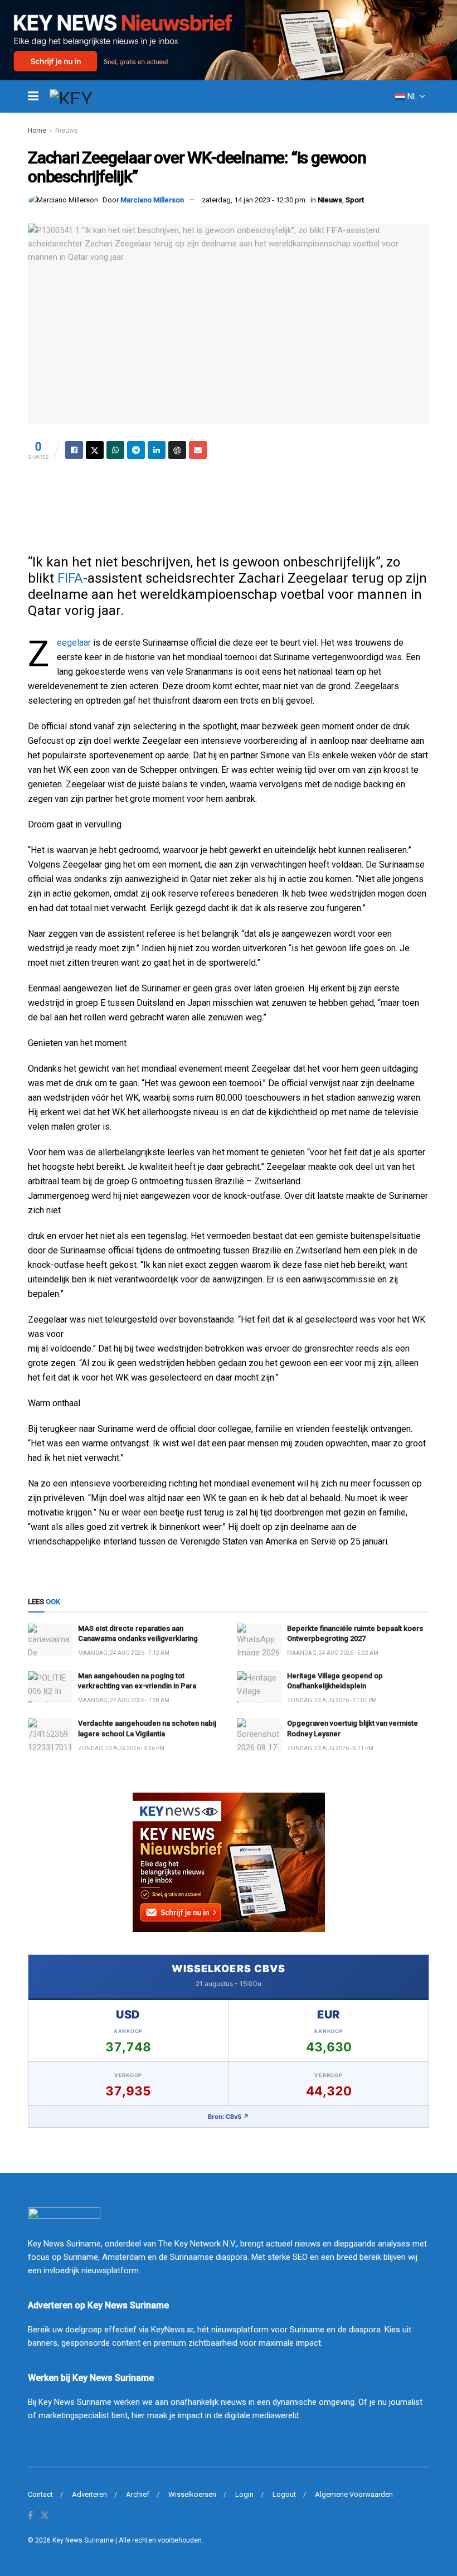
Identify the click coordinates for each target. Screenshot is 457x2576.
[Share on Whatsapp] (115, 450)
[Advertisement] (229, 503)
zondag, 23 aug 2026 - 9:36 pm (121, 1748)
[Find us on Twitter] (45, 2516)
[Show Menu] (33, 96)
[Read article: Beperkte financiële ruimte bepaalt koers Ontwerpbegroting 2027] (259, 1640)
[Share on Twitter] (95, 450)
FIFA (70, 578)
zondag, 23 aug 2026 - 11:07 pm (332, 1700)
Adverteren (89, 2494)
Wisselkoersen (192, 2494)
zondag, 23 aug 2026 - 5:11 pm (330, 1748)
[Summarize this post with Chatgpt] (177, 450)
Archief (138, 2494)
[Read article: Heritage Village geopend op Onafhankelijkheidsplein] (259, 1687)
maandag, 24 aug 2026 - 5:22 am (333, 1653)
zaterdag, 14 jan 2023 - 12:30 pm (254, 200)
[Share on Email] (198, 450)
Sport (355, 200)
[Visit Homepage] (91, 96)
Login (244, 2494)
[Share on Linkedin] (157, 450)
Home (37, 130)
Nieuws (67, 130)
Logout (284, 2494)
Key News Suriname (83, 2540)
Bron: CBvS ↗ (229, 2117)
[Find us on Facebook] (30, 2516)
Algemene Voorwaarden (354, 2494)
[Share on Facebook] (74, 450)
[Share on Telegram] (136, 450)
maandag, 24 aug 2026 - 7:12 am (124, 1653)
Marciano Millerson (152, 200)
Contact (40, 2494)
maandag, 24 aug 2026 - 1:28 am (124, 1700)
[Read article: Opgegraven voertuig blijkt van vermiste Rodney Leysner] (259, 1734)
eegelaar (74, 643)
